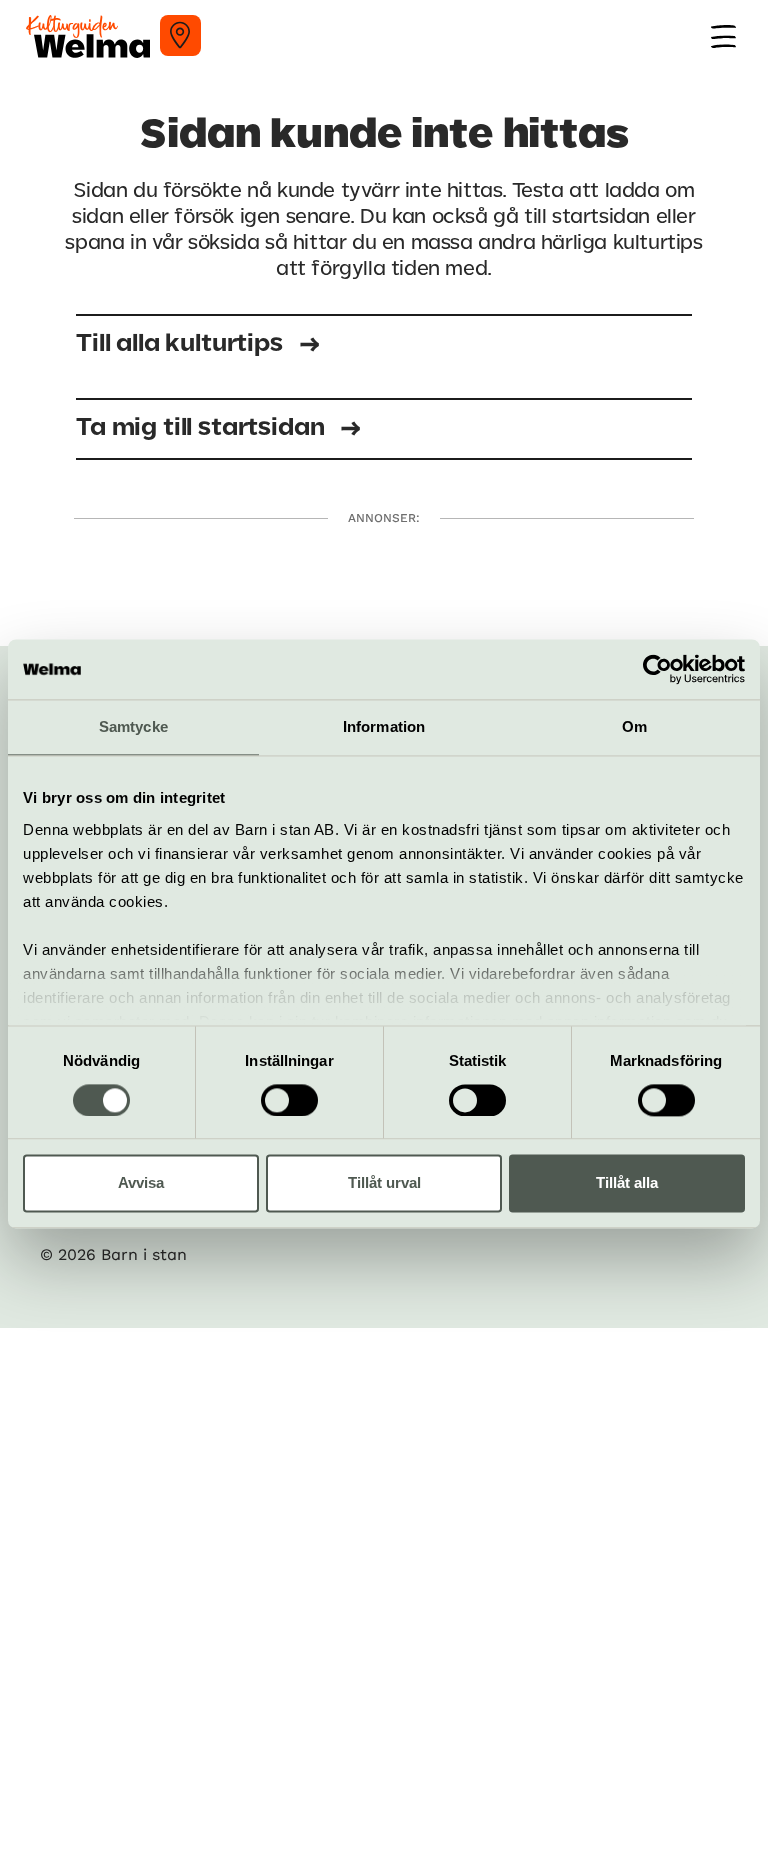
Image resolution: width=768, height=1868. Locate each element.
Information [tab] (384, 726)
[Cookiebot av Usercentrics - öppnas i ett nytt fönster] (657, 669)
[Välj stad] (180, 35)
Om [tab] (634, 726)
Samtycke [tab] (133, 726)
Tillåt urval (384, 1183)
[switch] (289, 1100)
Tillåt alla (627, 1183)
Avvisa (141, 1183)
